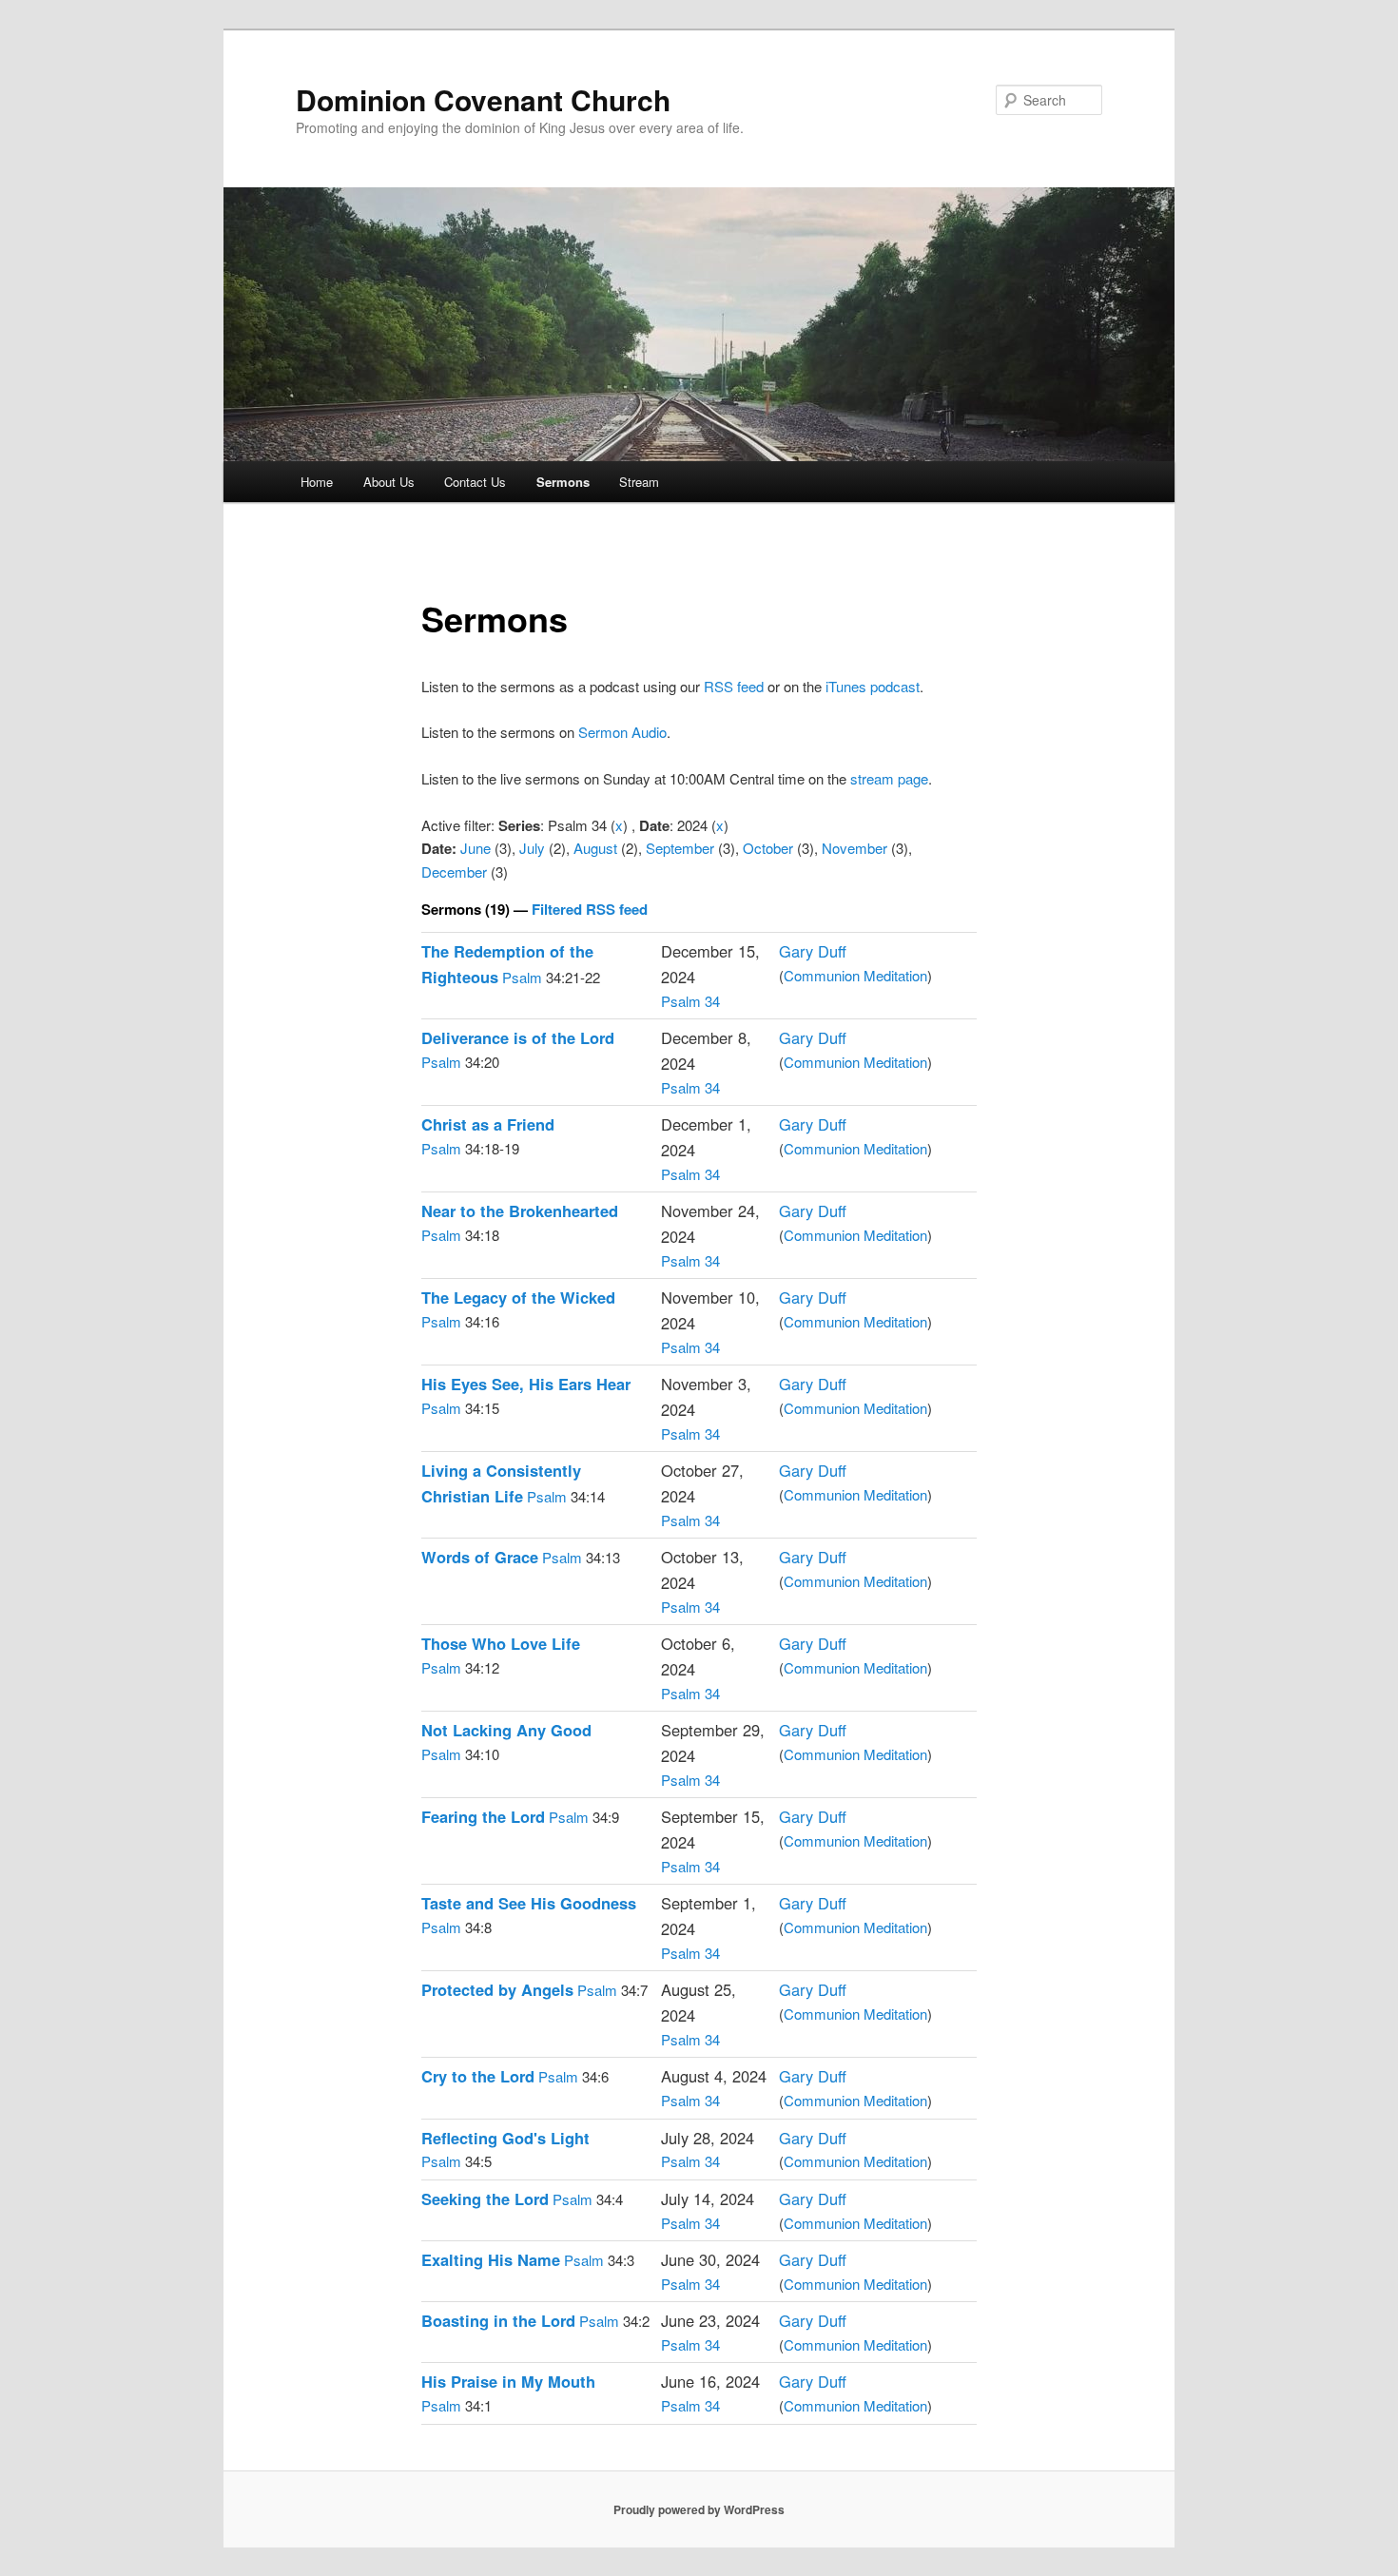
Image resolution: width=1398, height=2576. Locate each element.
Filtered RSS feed (590, 909)
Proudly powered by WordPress (699, 2509)
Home (317, 482)
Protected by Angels (497, 1989)
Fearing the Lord (483, 1816)
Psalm (522, 977)
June (476, 848)
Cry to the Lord (478, 2076)
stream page (889, 778)
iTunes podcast (873, 686)
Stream (639, 482)
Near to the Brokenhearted (520, 1211)
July (532, 848)
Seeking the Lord (485, 2198)
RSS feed (734, 686)
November (854, 848)
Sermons (563, 482)
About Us (389, 482)
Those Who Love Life (501, 1643)
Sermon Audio (622, 732)
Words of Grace (480, 1557)
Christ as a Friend (488, 1124)
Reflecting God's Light (505, 2138)
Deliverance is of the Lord (518, 1037)
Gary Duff (813, 951)
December (454, 872)
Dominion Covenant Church (483, 99)
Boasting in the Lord (498, 2320)
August (595, 848)
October (768, 848)
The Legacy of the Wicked (518, 1297)
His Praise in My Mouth (508, 2381)
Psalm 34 (690, 1001)
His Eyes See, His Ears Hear (526, 1384)
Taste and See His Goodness (529, 1903)
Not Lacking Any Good (506, 1730)
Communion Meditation (855, 975)
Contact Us (475, 482)
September (680, 848)
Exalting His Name (491, 2259)
